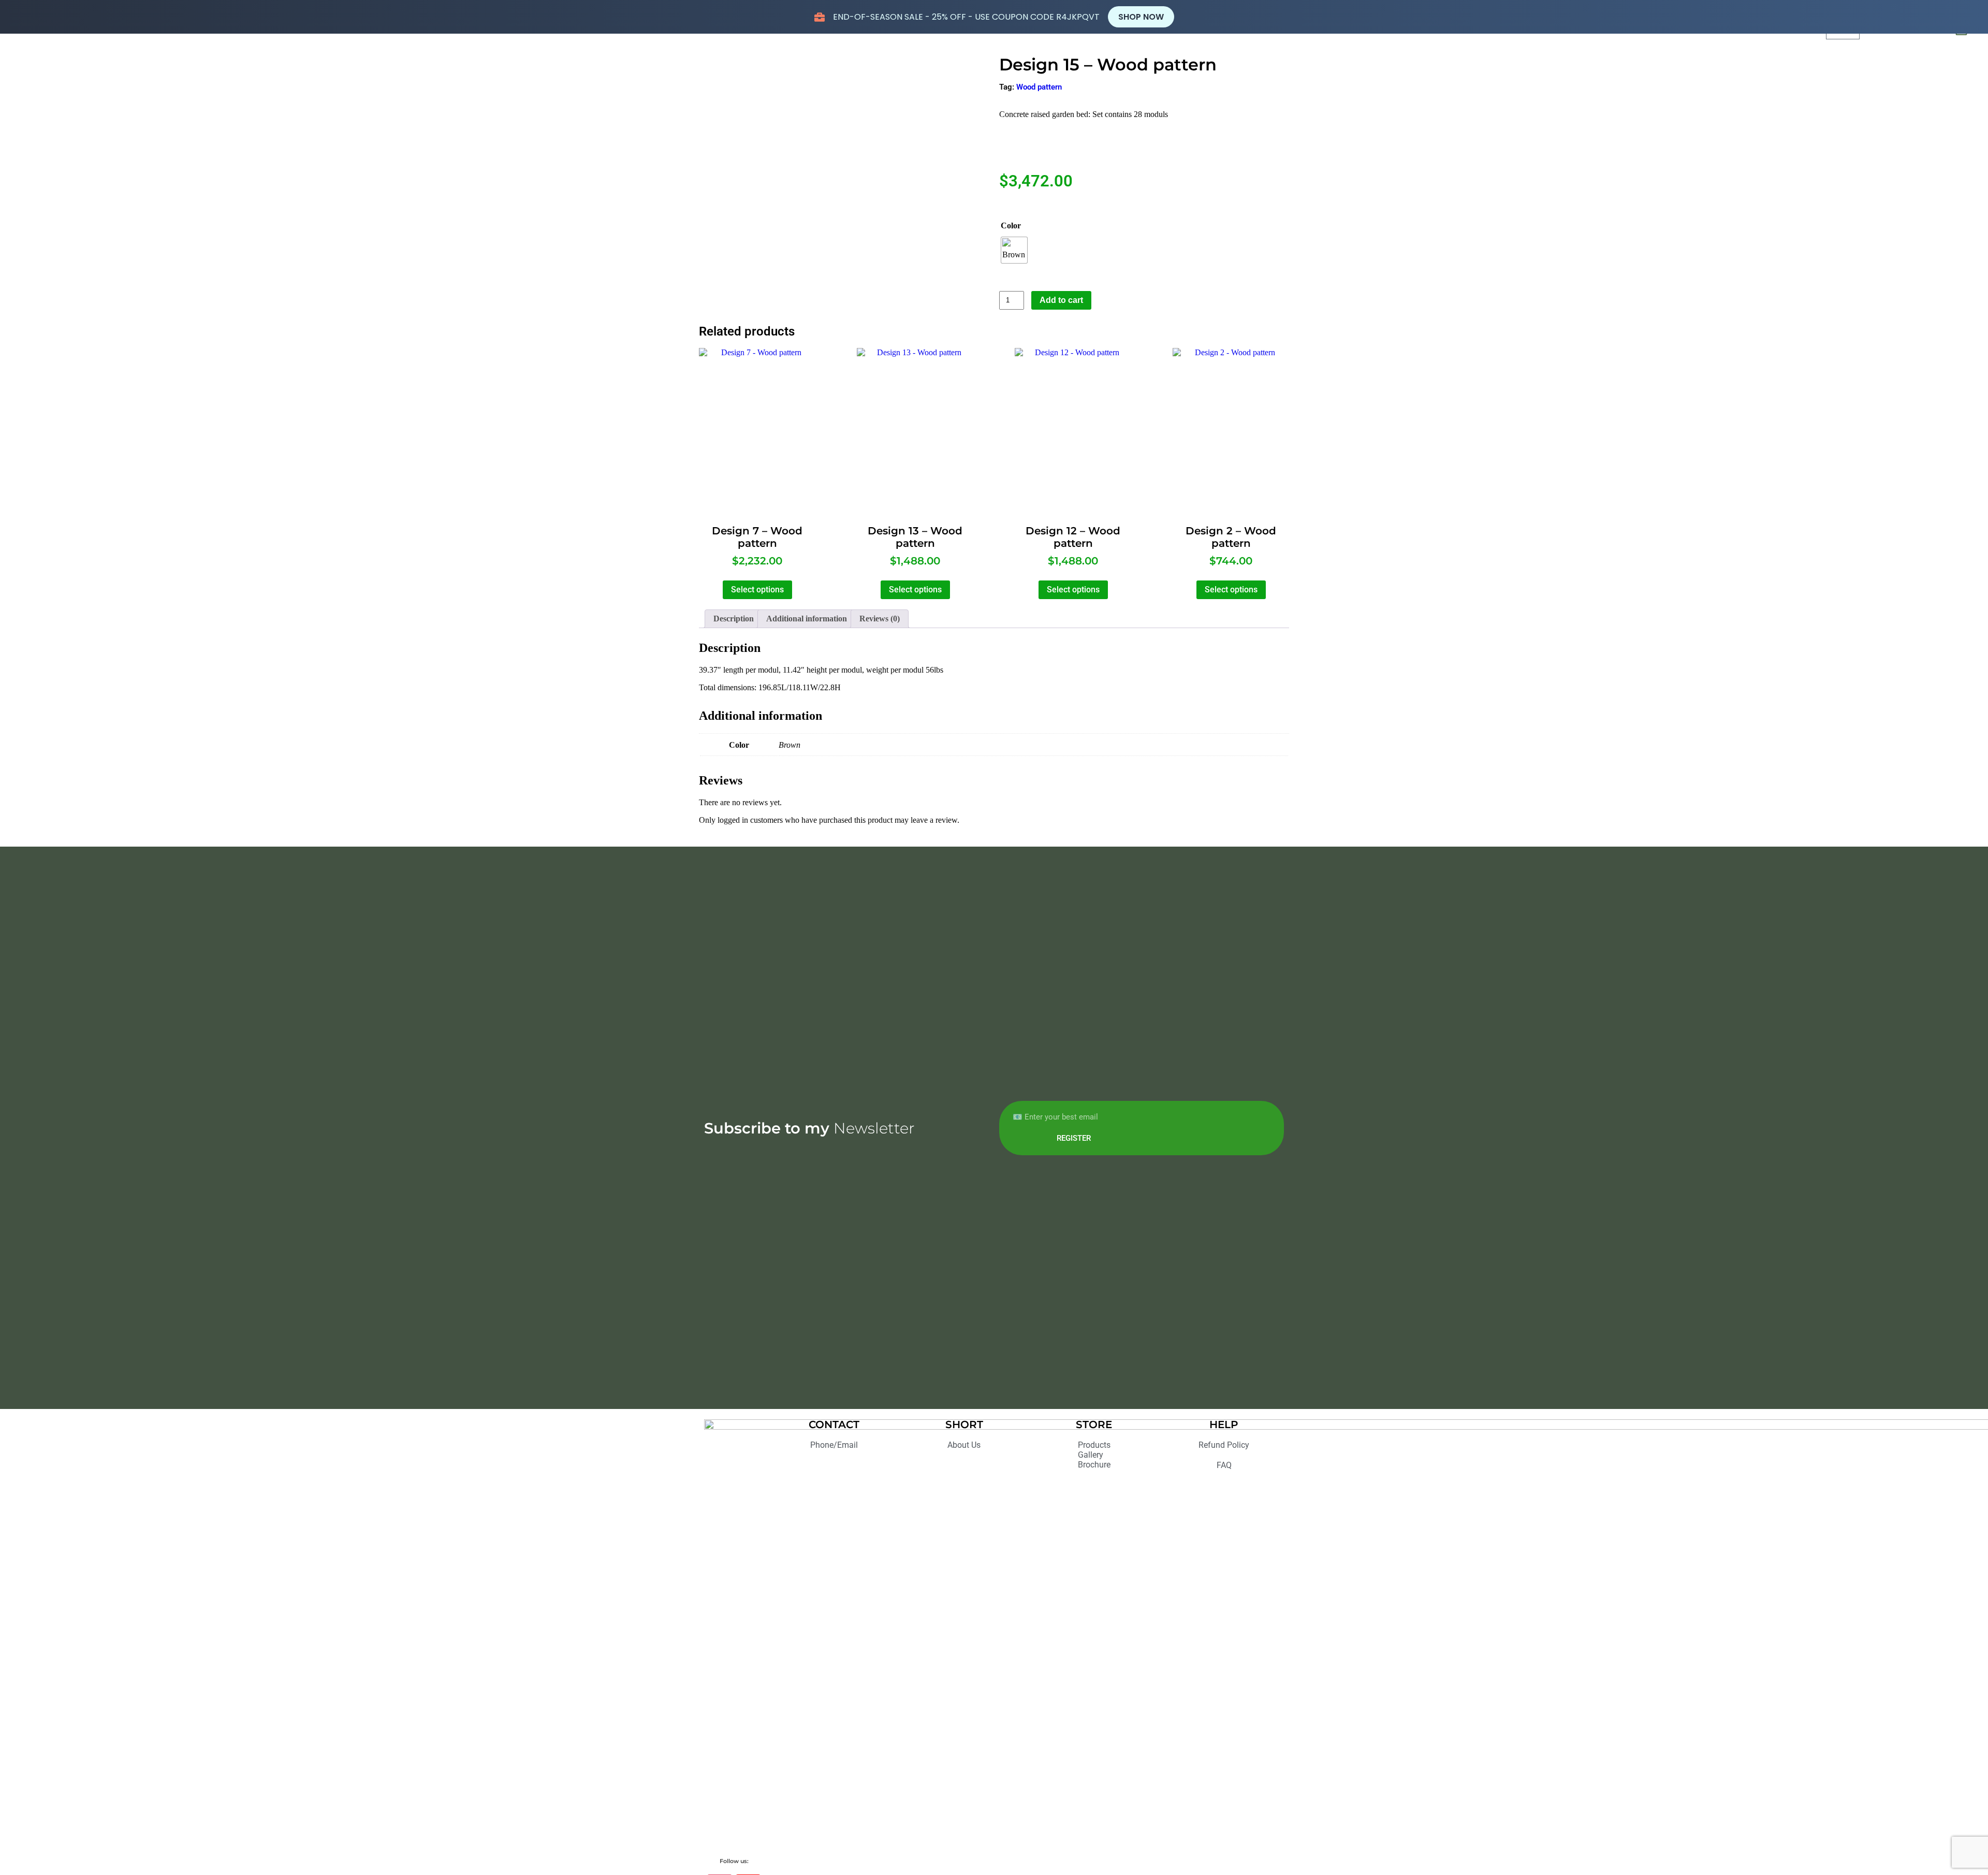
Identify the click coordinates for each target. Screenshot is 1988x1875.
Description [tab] (734, 619)
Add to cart (1061, 300)
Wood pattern (1039, 87)
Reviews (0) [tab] (880, 619)
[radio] (1014, 250)
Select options (757, 590)
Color (1011, 226)
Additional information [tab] (807, 619)
